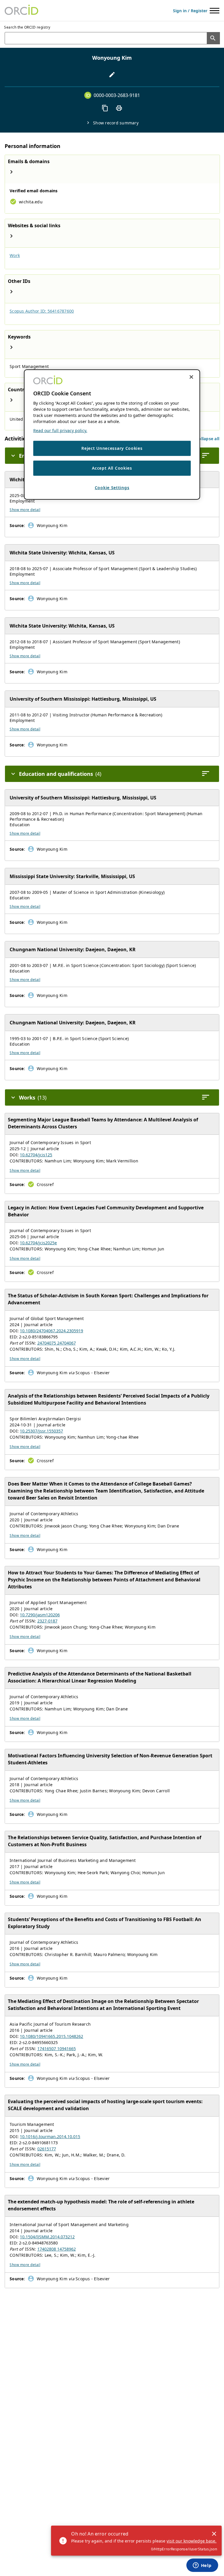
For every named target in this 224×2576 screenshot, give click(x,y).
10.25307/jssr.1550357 (41, 1431)
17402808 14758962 (57, 2249)
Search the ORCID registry (27, 27)
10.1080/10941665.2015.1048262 (51, 2036)
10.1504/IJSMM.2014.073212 (47, 2237)
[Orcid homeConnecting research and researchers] (21, 10)
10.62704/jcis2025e (38, 1243)
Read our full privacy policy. (60, 430)
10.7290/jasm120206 (40, 1615)
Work (15, 255)
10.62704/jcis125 (36, 1155)
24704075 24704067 (57, 1343)
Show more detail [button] (25, 510)
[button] (208, 439)
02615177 (47, 2149)
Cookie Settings (112, 488)
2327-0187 (47, 1621)
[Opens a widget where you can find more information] (202, 2566)
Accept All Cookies (112, 468)
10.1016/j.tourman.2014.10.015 (50, 2137)
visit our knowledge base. (191, 2541)
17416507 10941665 (57, 2049)
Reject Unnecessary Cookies (112, 448)
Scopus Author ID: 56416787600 (42, 311)
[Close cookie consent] (191, 377)
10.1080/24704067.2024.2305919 (51, 1331)
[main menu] (215, 11)
